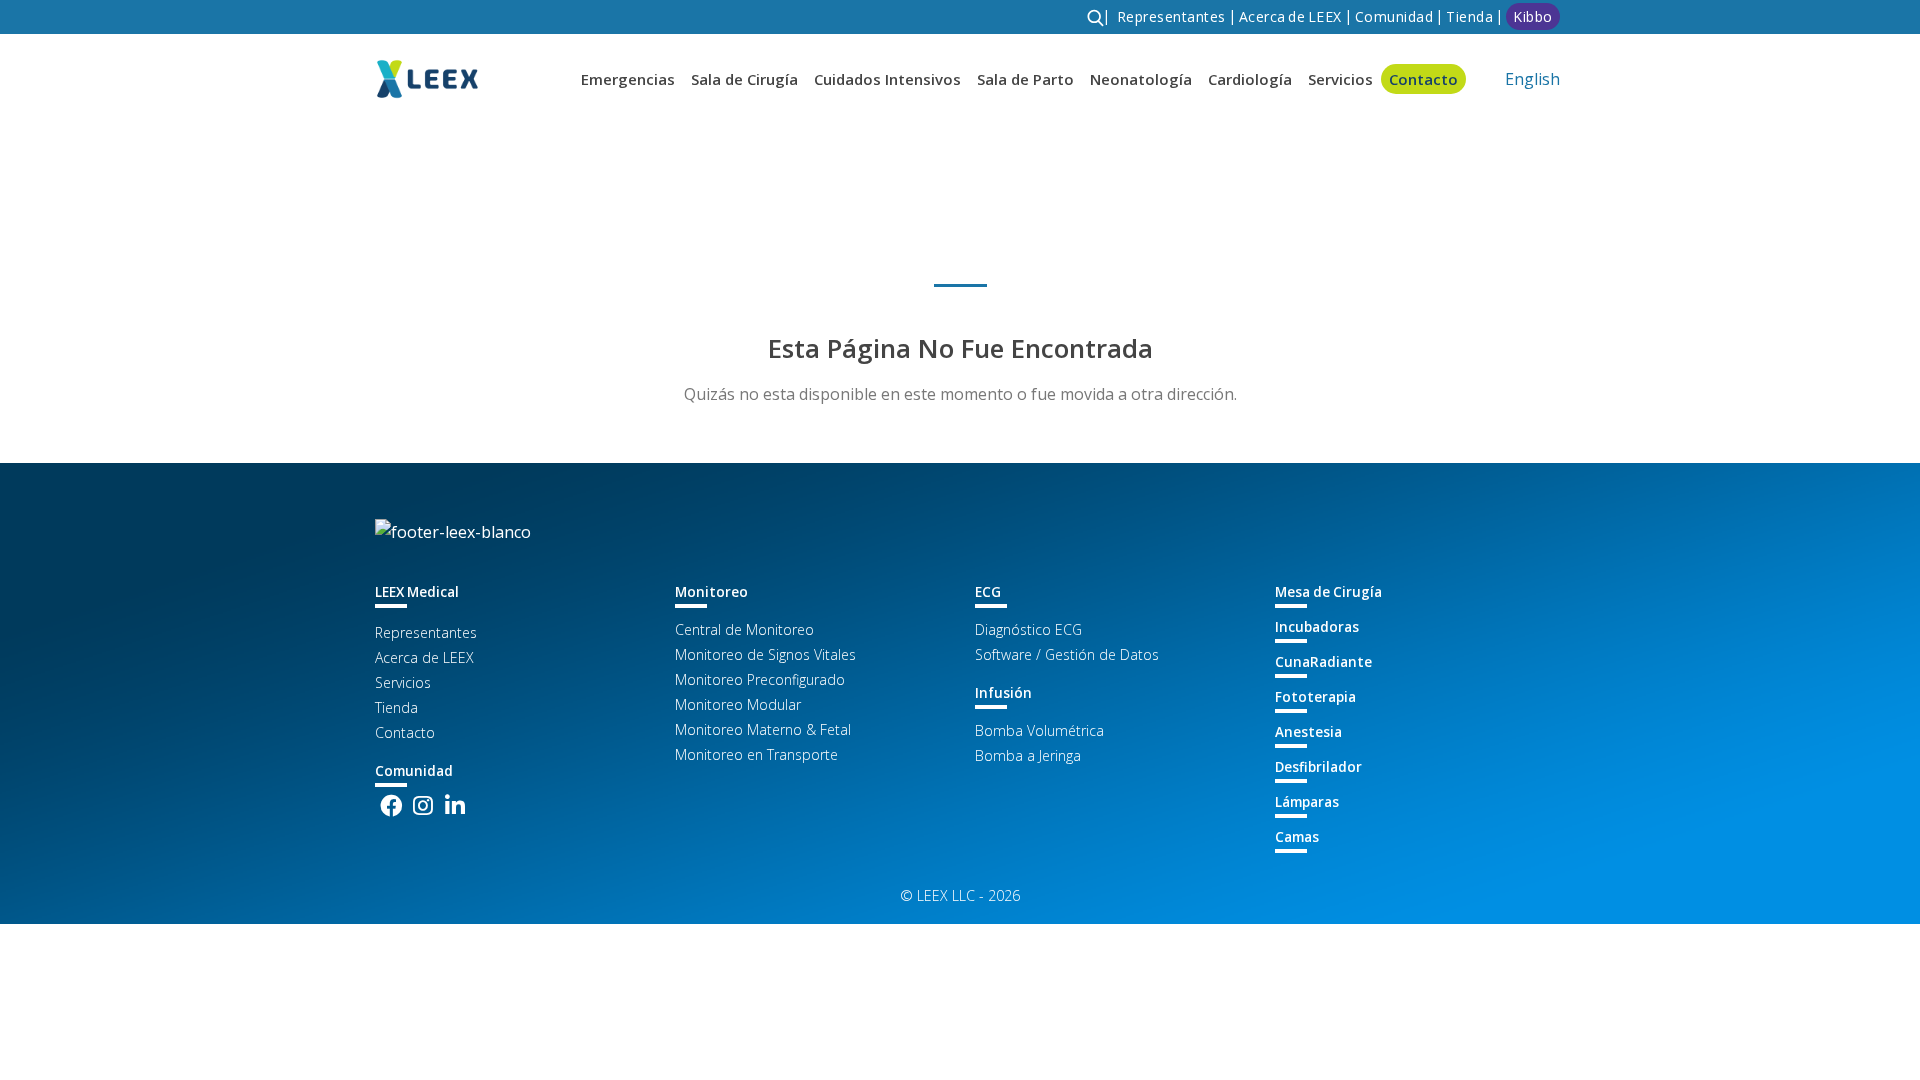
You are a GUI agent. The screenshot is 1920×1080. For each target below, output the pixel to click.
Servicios (403, 682)
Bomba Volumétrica (1039, 730)
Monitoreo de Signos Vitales (765, 654)
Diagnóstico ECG (1028, 629)
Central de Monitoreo (744, 629)
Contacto (405, 732)
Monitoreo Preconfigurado (760, 679)
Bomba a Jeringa (1028, 755)
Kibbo (1533, 16)
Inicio (392, 158)
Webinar (1387, 66)
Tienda (1469, 16)
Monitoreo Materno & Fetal (763, 729)
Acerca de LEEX (424, 657)
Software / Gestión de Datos (1067, 654)
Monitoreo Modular (738, 704)
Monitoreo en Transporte (756, 754)
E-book (1383, 31)
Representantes (426, 632)
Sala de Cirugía (744, 79)
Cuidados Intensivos (887, 79)
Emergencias (628, 79)
